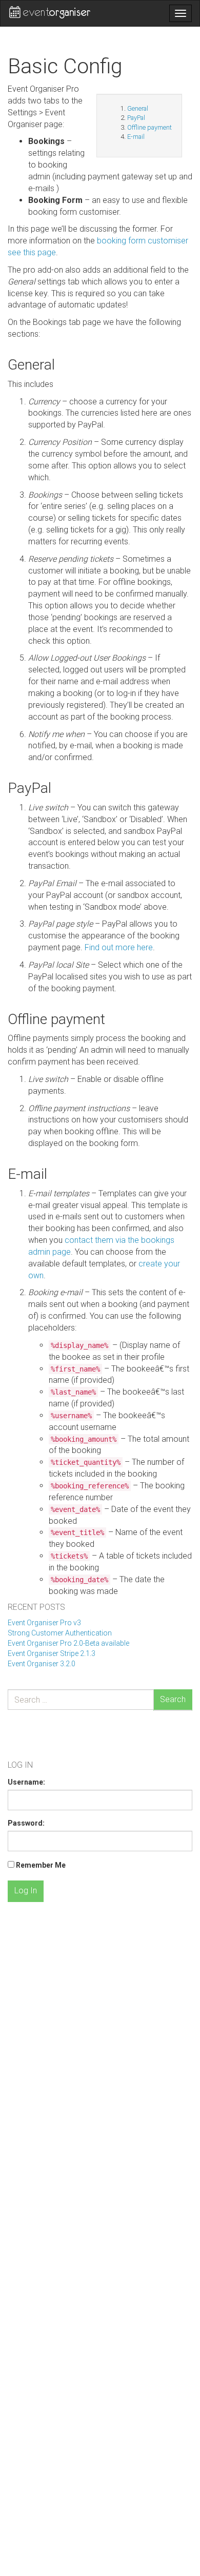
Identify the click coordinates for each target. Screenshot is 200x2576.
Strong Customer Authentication (60, 1633)
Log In (26, 1890)
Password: (26, 1823)
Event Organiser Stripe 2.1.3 (52, 1653)
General (138, 108)
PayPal (136, 118)
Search (173, 1699)
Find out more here (119, 947)
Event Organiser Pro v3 (44, 1623)
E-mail (136, 137)
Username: (26, 1782)
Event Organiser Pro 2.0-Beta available (68, 1643)
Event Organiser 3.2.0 (42, 1664)
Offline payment (149, 127)
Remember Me (41, 1865)
